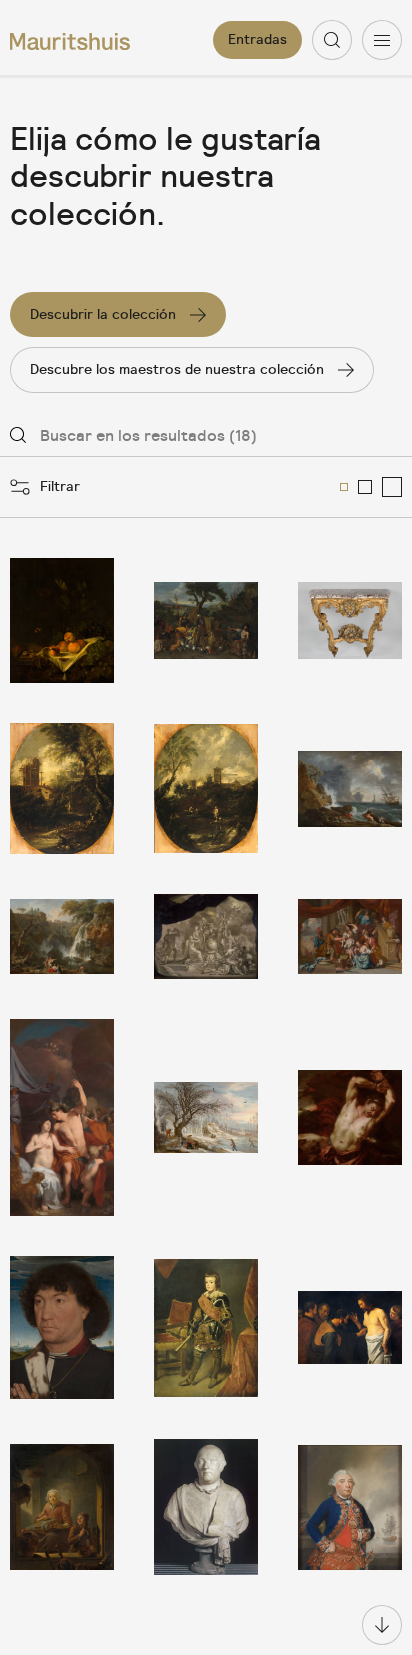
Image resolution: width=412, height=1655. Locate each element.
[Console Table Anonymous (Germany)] (350, 621)
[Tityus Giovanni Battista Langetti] (350, 1118)
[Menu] (382, 40)
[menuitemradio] (344, 487)
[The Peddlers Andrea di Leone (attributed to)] (206, 621)
